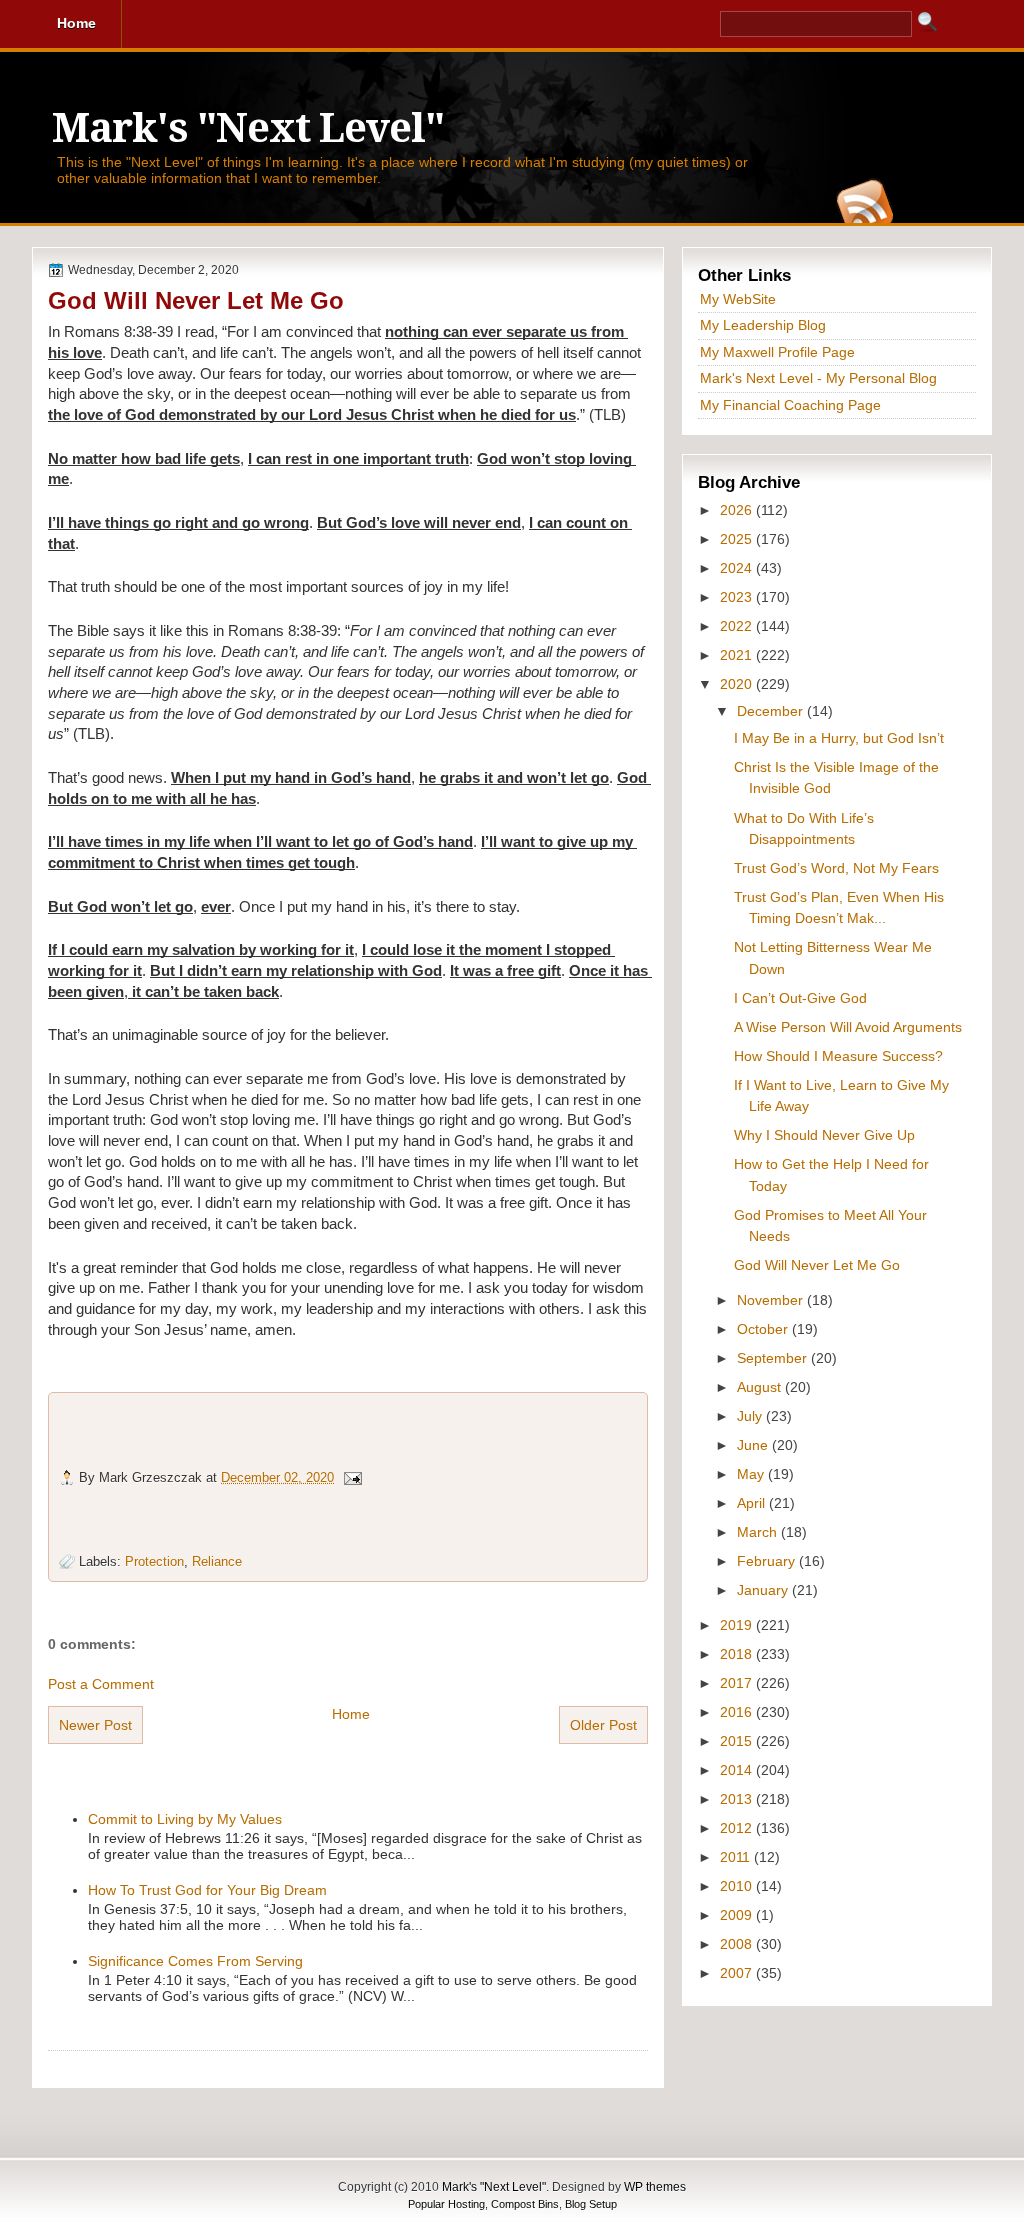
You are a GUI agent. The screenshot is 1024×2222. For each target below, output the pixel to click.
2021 (738, 655)
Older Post (603, 1725)
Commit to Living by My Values (185, 1819)
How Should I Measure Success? (838, 1056)
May (752, 1474)
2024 (738, 568)
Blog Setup (591, 2204)
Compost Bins (525, 2204)
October (764, 1329)
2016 (738, 1712)
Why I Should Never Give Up (824, 1135)
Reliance (217, 1561)
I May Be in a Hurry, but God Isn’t (839, 738)
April (753, 1503)
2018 (738, 1654)
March (759, 1532)
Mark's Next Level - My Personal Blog (818, 378)
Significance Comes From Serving (195, 1961)
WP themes (655, 2187)
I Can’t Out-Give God (800, 998)
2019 (738, 1625)
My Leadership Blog (763, 325)
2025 (738, 539)
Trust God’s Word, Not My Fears (836, 868)
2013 (738, 1799)
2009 (738, 1915)
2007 (738, 1973)
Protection (154, 1561)
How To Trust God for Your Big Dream (207, 1890)
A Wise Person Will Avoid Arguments (848, 1027)
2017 (738, 1683)
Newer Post (95, 1725)
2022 (738, 626)
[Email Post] (352, 1477)
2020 (738, 684)
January (764, 1590)
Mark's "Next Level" (248, 128)
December (772, 711)
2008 (738, 1944)
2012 (738, 1828)
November (772, 1300)
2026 (738, 510)
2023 (738, 597)
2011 (737, 1857)
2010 (738, 1886)
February (768, 1561)
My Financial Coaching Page (790, 405)
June (754, 1445)
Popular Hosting (446, 2204)
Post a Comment (101, 1684)
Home (351, 1714)
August (761, 1387)
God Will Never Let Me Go (196, 300)
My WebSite (738, 299)
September (774, 1358)
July (751, 1416)
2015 (738, 1741)
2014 (738, 1770)
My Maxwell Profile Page (777, 352)
